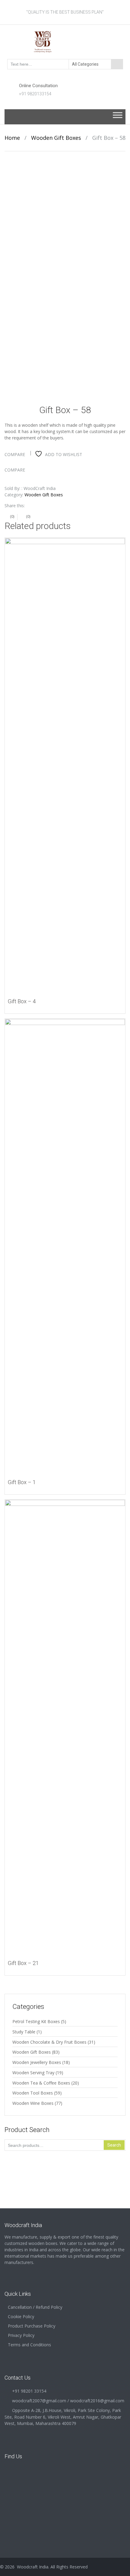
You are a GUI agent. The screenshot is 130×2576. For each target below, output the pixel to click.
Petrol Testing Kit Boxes (36, 2021)
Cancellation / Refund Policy (35, 2307)
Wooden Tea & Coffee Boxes (41, 2083)
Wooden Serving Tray (33, 2073)
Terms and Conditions (29, 2345)
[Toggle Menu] (118, 117)
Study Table (24, 2032)
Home (12, 138)
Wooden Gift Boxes (56, 138)
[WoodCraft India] (65, 41)
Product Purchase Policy (32, 2326)
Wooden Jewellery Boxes (37, 2062)
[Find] (117, 64)
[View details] (65, 765)
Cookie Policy (21, 2316)
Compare (15, 454)
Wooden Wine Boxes (33, 2103)
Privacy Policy (21, 2335)
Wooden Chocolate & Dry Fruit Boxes (49, 2042)
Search (114, 2145)
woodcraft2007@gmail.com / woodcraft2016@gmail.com (68, 2401)
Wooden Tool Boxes (33, 2093)
